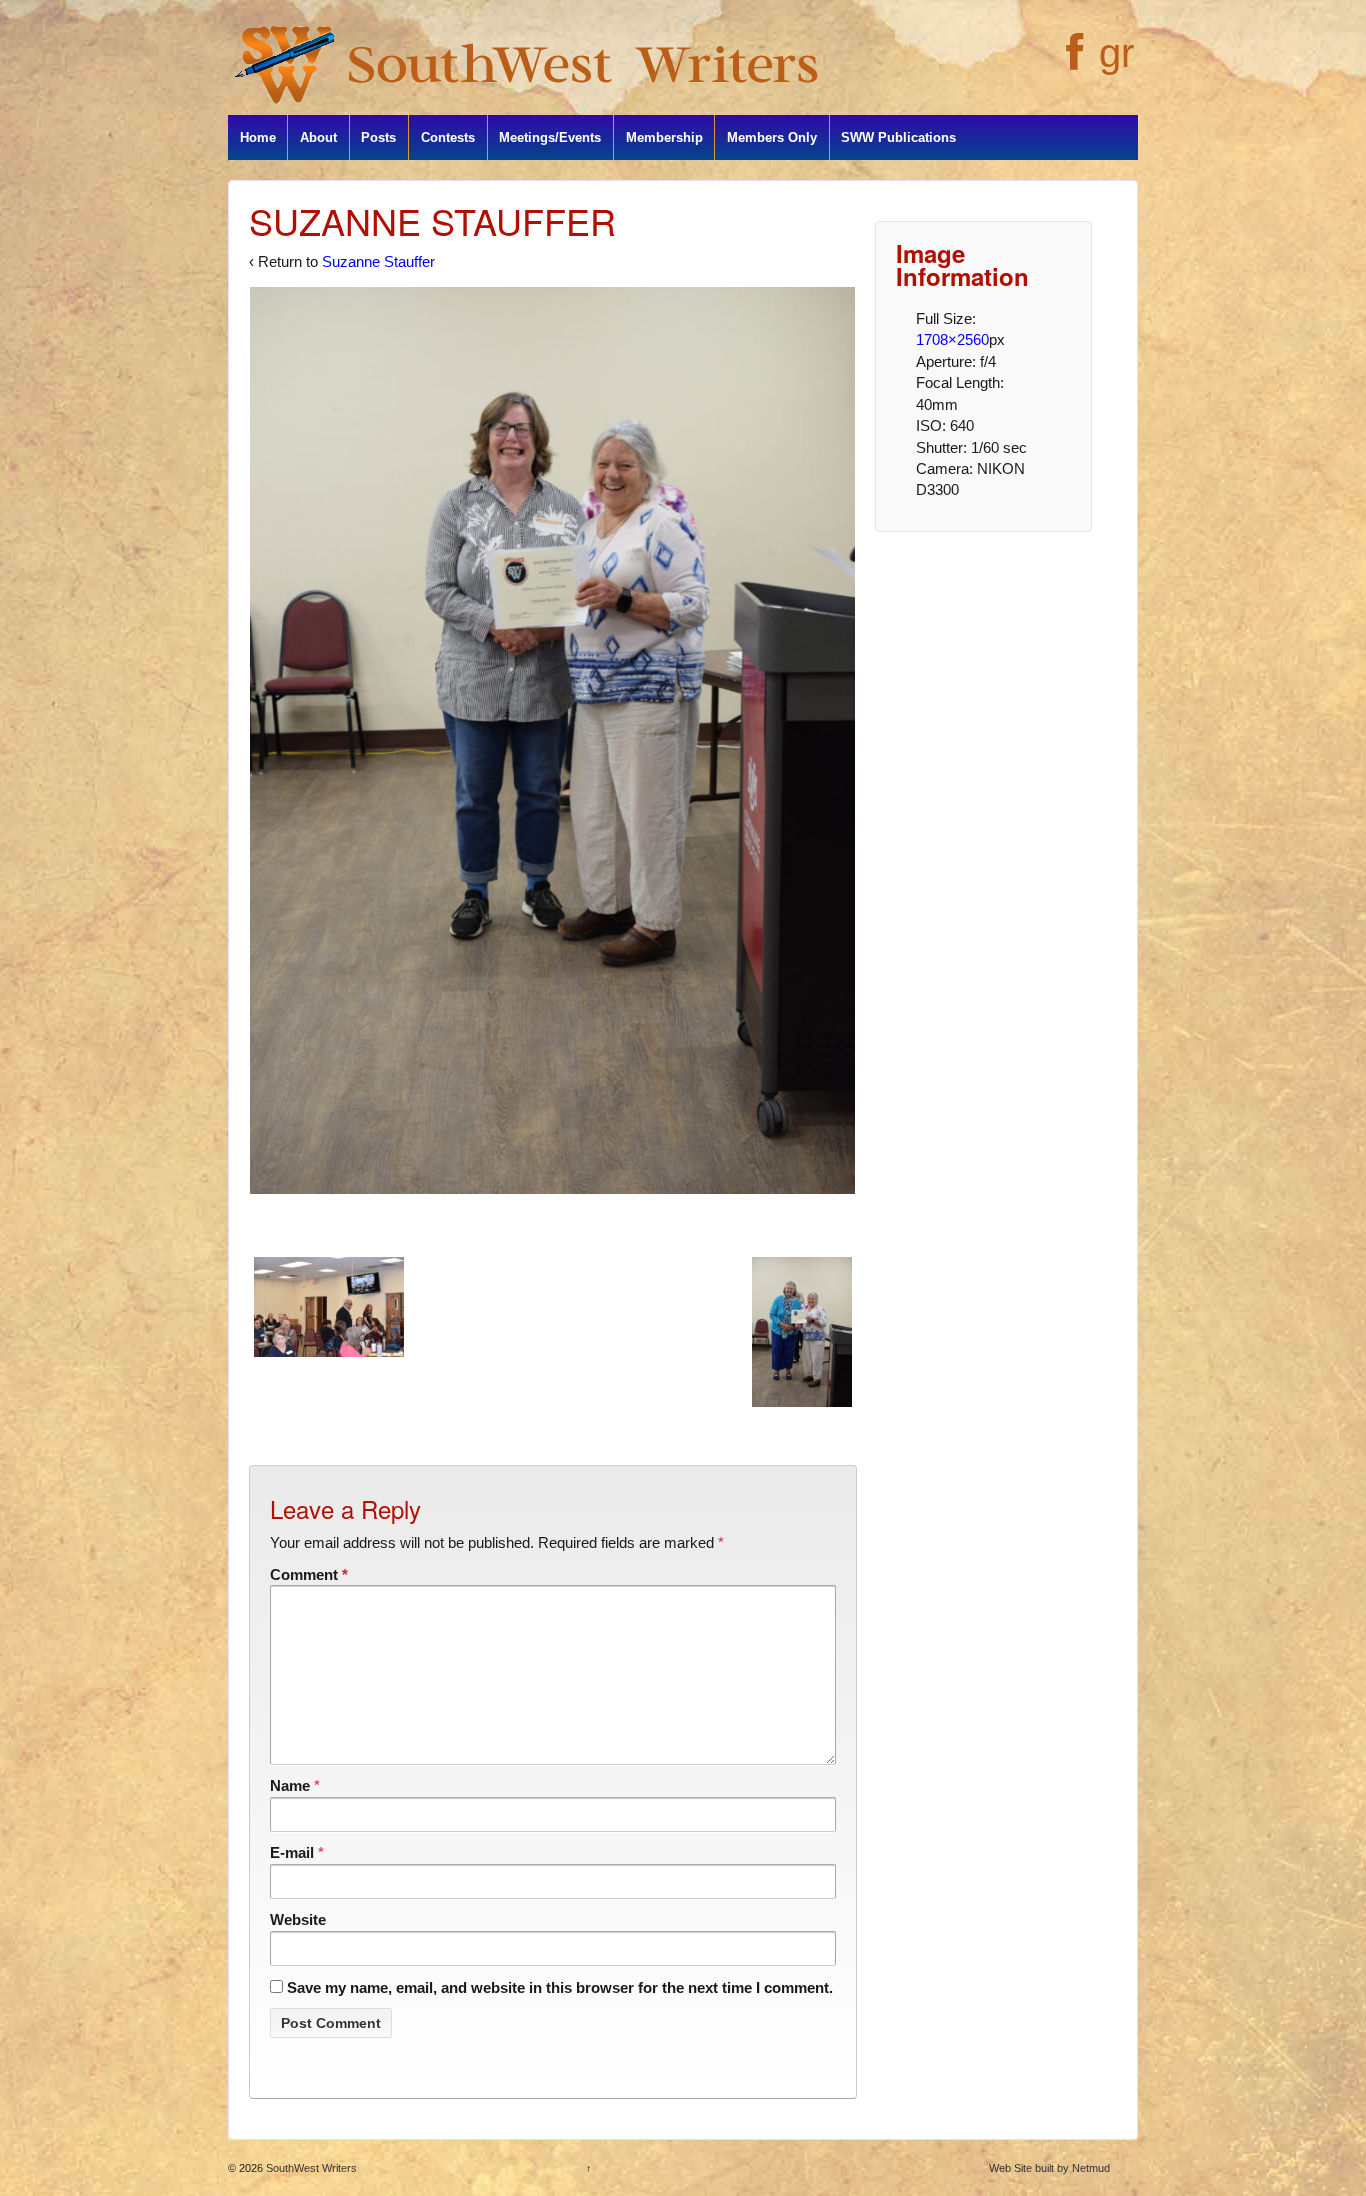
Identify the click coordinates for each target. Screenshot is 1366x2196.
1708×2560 (952, 339)
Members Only (772, 137)
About (318, 137)
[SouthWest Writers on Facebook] (1072, 63)
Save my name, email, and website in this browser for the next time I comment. (560, 1987)
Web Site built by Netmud (1049, 2168)
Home (258, 137)
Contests (448, 137)
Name (290, 1785)
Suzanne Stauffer (378, 261)
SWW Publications (898, 137)
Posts (378, 137)
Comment (309, 1574)
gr (1116, 53)
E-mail (292, 1852)
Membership (664, 137)
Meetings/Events (550, 137)
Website (298, 1919)
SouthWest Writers (310, 2168)
